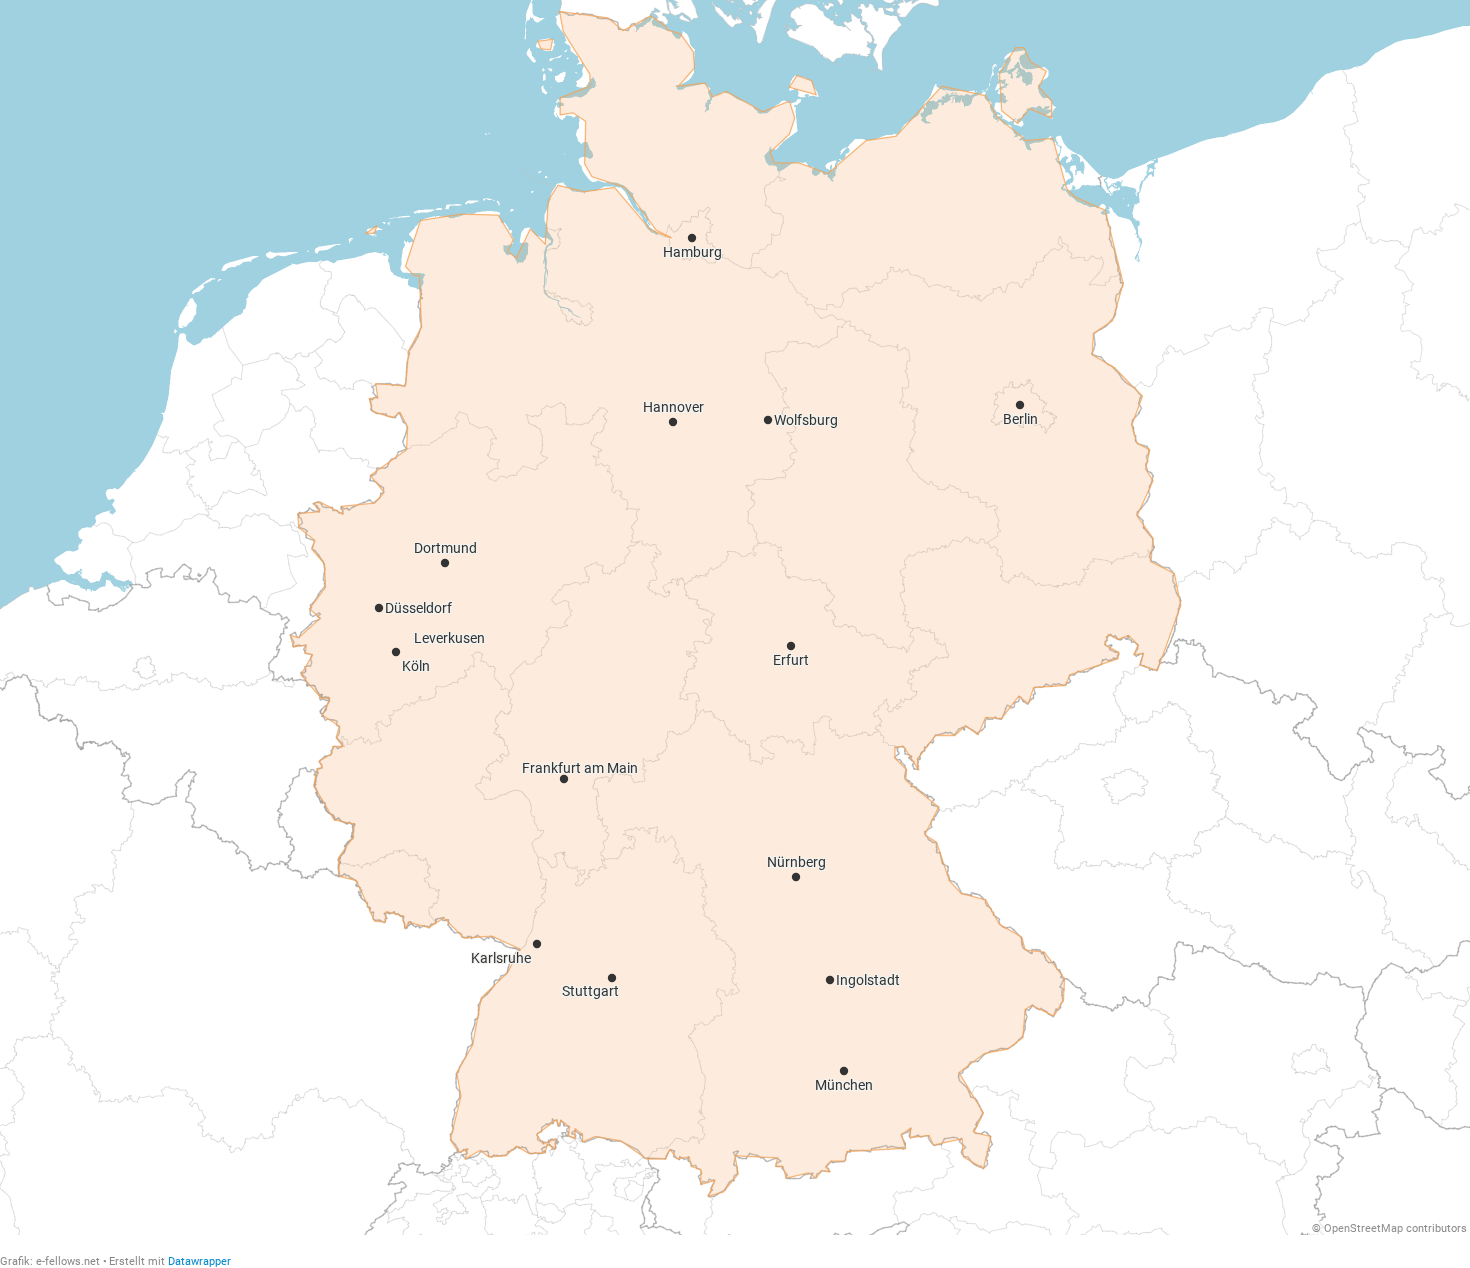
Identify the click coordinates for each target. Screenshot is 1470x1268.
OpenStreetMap (1363, 1228)
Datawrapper (199, 1261)
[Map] (735, 617)
